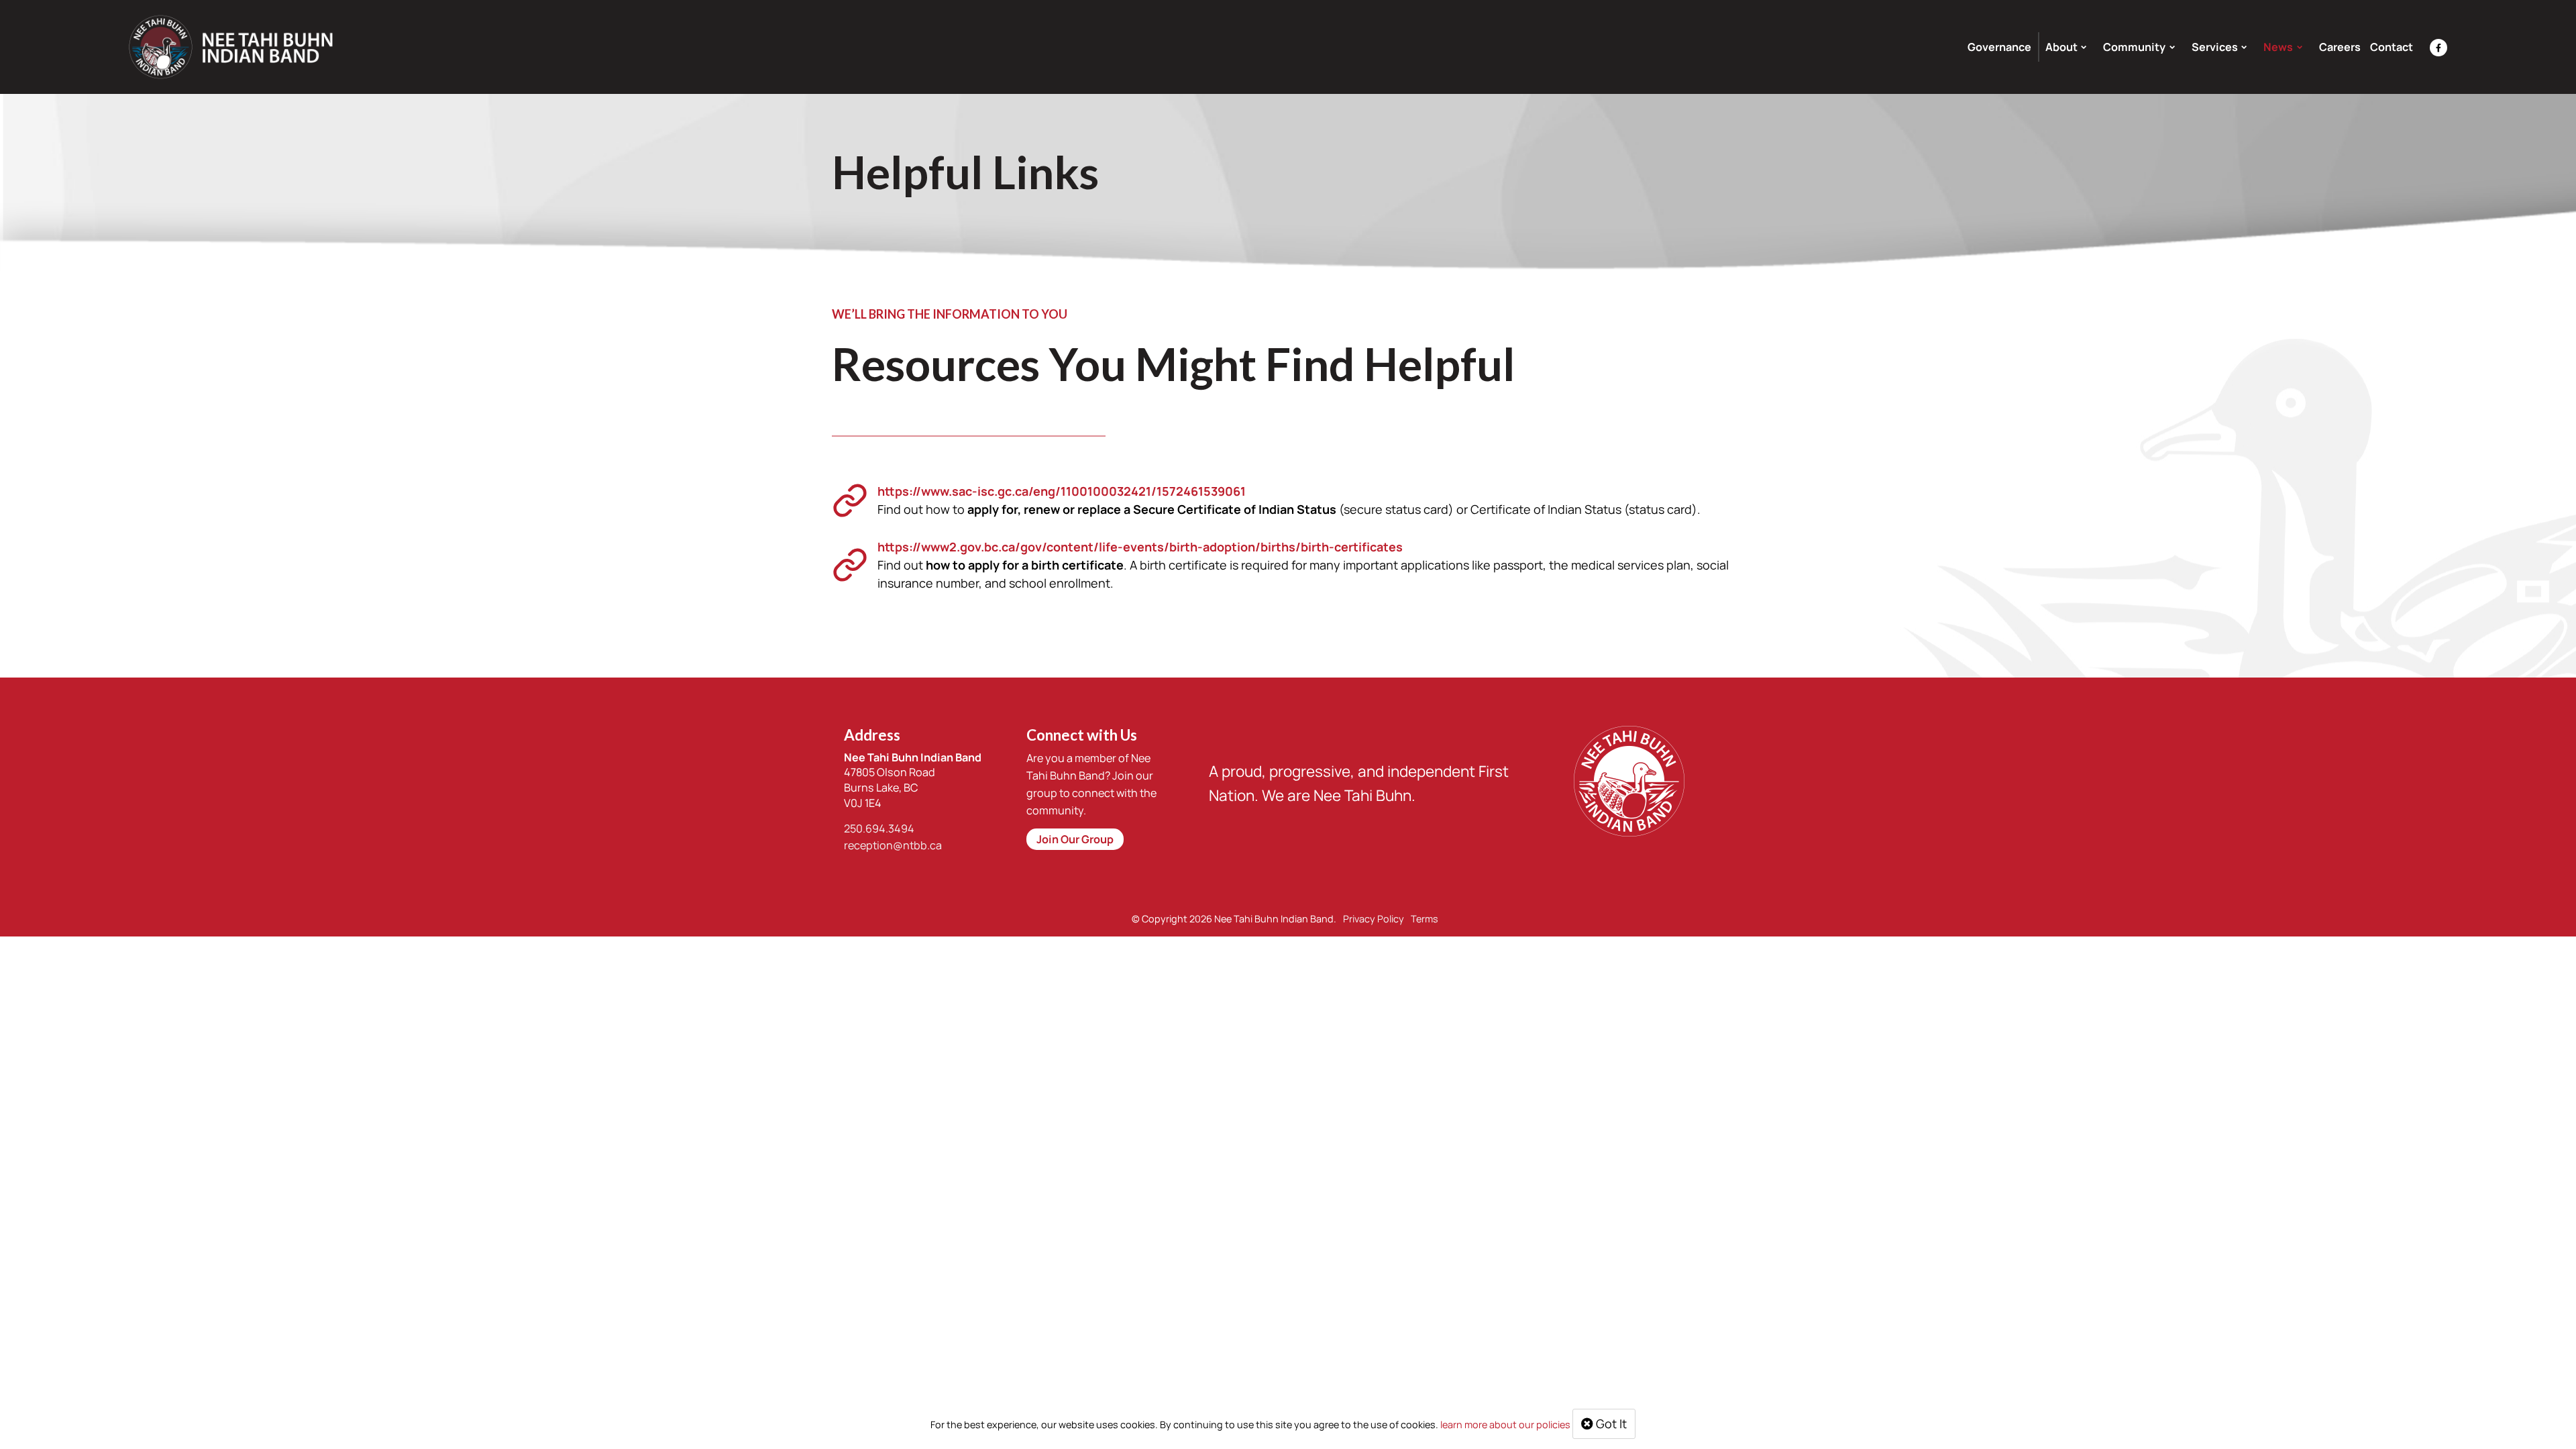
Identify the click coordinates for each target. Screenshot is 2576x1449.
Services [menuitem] (2215, 47)
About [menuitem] (2061, 47)
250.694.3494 (879, 828)
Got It (1610, 1424)
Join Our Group (1075, 839)
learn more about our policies (1505, 1425)
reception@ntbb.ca (893, 845)
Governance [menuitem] (1999, 47)
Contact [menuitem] (2392, 47)
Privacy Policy (1374, 919)
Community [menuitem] (2134, 47)
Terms (1425, 919)
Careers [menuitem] (2340, 47)
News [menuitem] (2278, 47)
